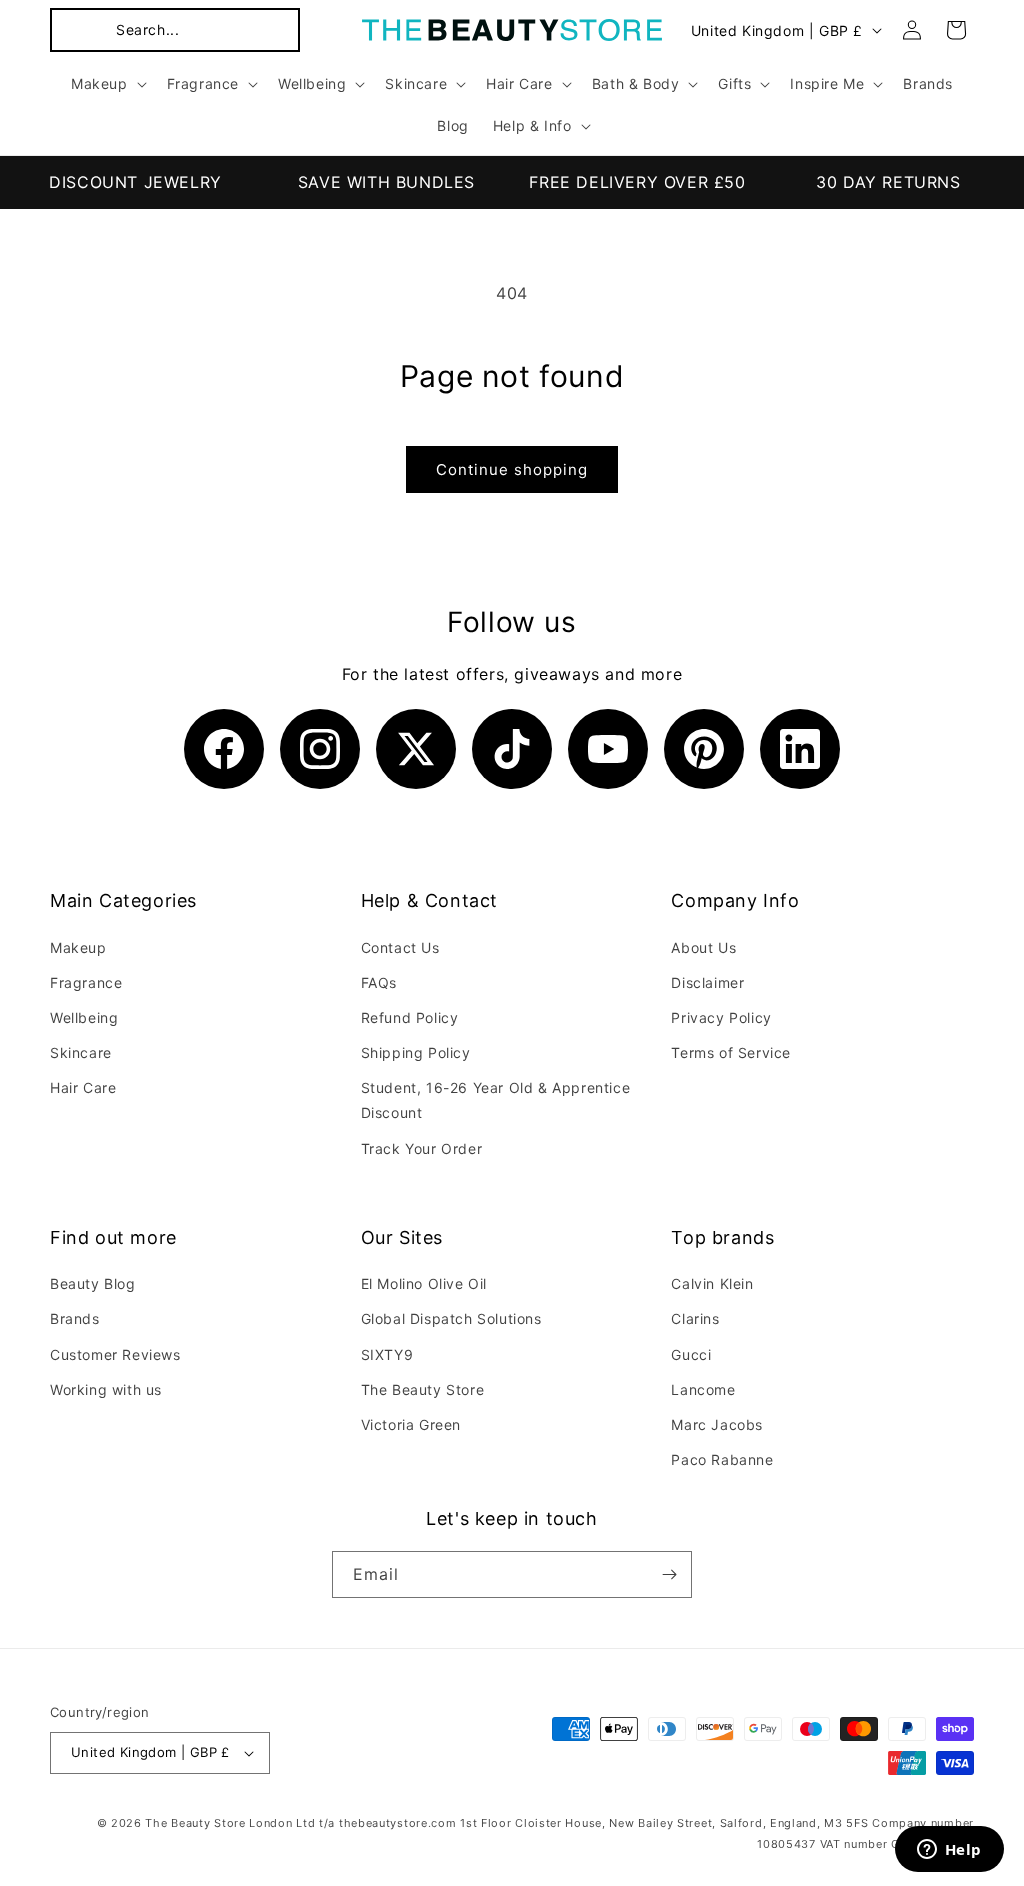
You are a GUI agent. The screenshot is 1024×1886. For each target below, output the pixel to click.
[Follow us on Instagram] (320, 749)
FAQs (379, 982)
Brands (75, 1318)
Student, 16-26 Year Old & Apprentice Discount (496, 1100)
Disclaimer (707, 982)
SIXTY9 (387, 1354)
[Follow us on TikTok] (512, 749)
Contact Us (400, 947)
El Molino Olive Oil (424, 1283)
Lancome (703, 1389)
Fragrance (86, 982)
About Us (703, 947)
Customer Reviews (115, 1354)
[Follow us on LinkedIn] (800, 749)
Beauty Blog (93, 1283)
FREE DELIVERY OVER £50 (637, 182)
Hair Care (83, 1087)
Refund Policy (410, 1017)
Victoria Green (411, 1424)
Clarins (695, 1318)
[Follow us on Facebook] (224, 749)
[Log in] (912, 30)
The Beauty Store (423, 1389)
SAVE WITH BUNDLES (386, 182)
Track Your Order (422, 1148)
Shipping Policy (416, 1052)
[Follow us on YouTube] (608, 749)
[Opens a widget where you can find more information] (949, 1851)
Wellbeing (84, 1017)
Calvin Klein (712, 1283)
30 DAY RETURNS (888, 182)
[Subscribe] (669, 1574)
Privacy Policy (721, 1017)
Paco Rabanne (722, 1459)
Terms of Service (731, 1052)
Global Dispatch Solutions (451, 1318)
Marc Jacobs (717, 1424)
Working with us (106, 1389)
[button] (175, 30)
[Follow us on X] (416, 749)
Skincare (81, 1052)
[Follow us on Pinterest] (704, 749)
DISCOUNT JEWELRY (135, 182)
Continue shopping (512, 469)
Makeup (78, 947)
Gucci (691, 1354)
